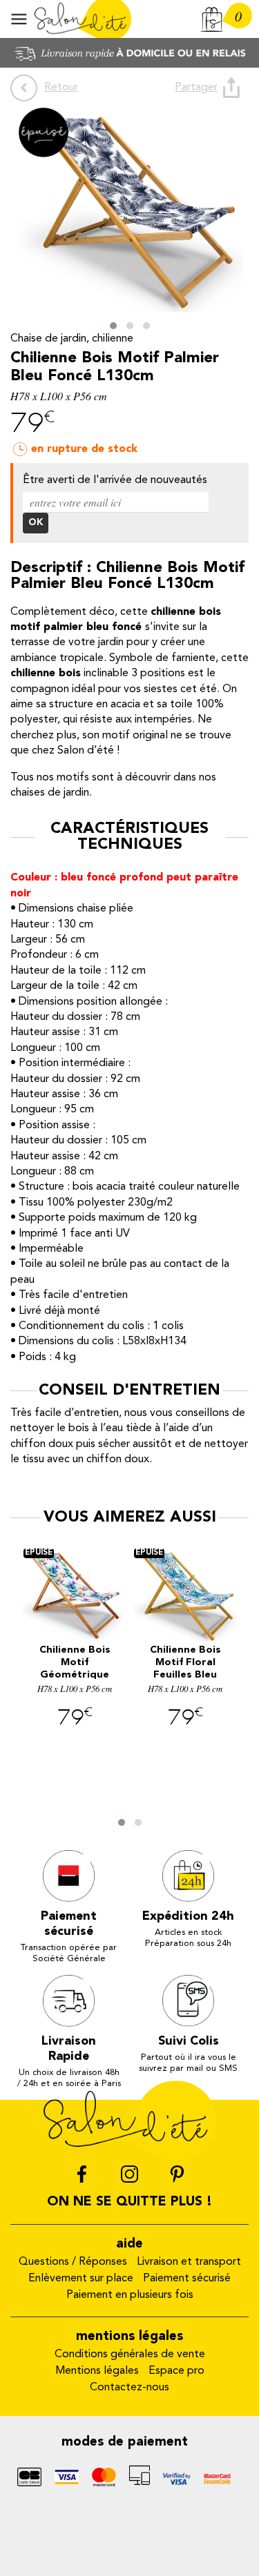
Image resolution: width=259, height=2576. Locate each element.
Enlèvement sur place (81, 2279)
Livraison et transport (189, 2262)
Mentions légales (97, 2371)
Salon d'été (83, 19)
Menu (19, 19)
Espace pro (176, 2371)
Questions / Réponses (73, 2262)
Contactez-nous (129, 2388)
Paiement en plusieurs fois (130, 2295)
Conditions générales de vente (130, 2354)
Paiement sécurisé (187, 2279)
